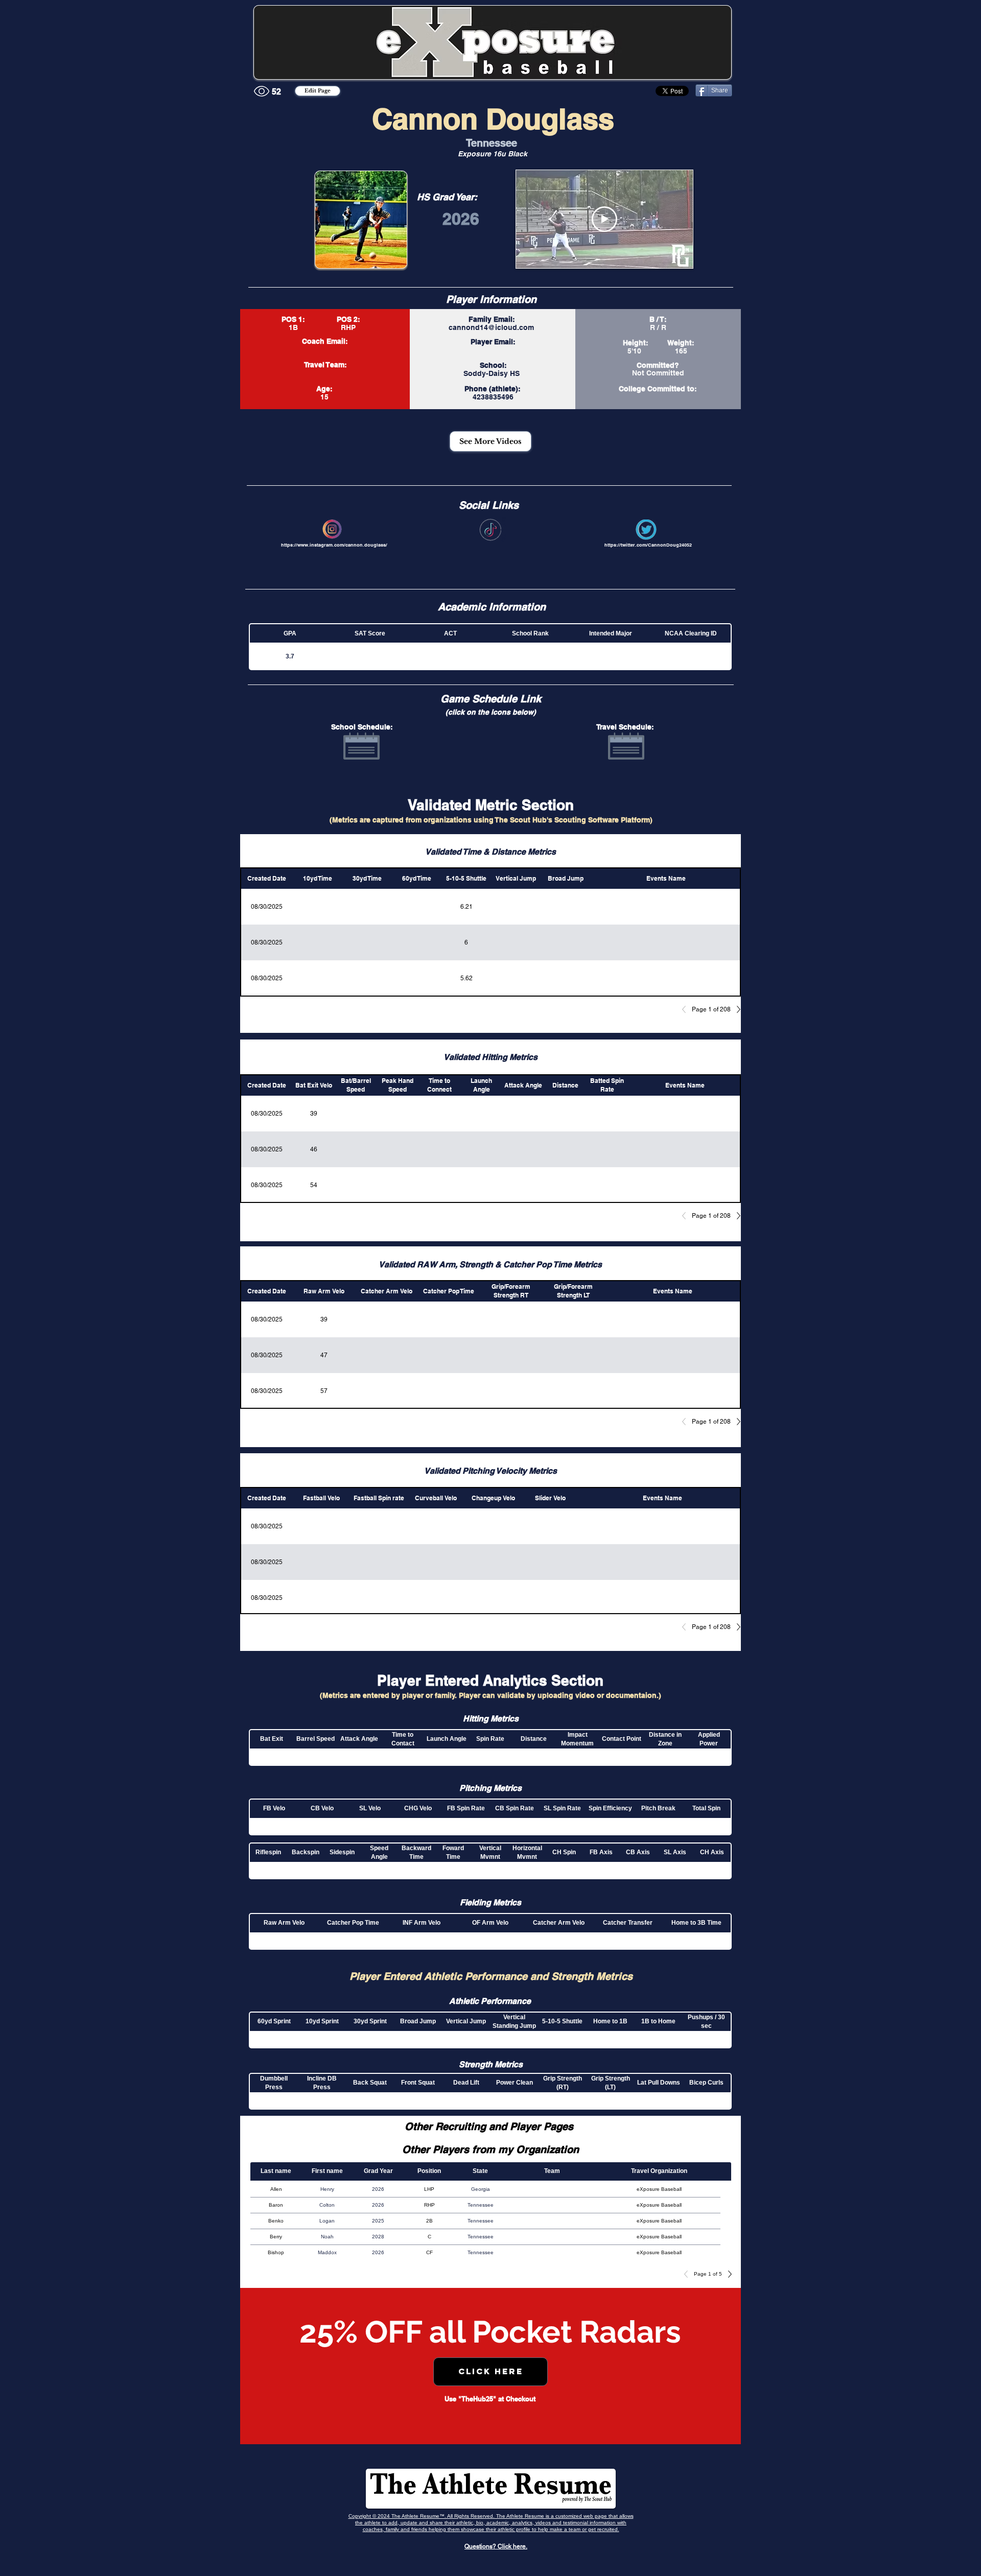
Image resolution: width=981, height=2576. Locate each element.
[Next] (736, 1009)
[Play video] (604, 219)
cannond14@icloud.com (491, 327)
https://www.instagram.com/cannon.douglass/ (334, 545)
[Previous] (687, 1009)
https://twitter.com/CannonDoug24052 (648, 545)
